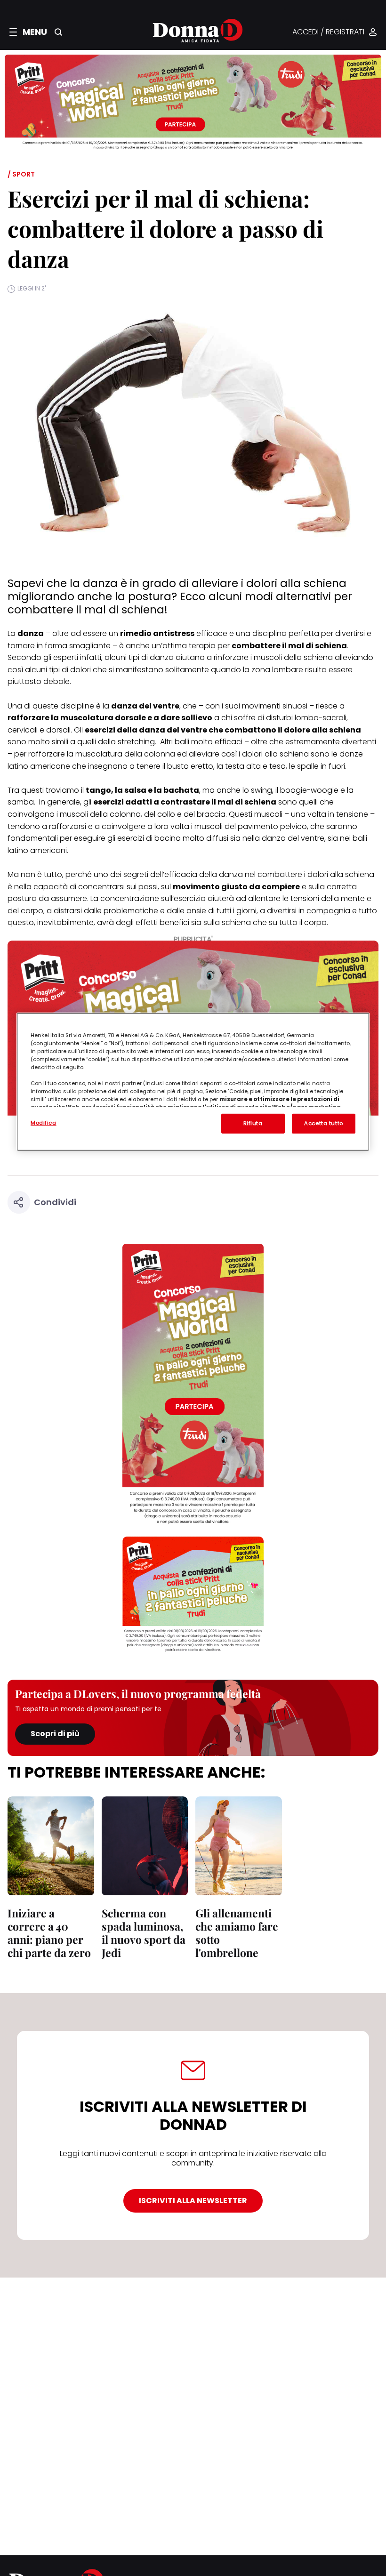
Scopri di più (55, 1734)
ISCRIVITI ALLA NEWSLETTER (193, 2201)
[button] (28, 32)
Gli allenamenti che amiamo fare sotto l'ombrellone (237, 1933)
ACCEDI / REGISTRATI (328, 32)
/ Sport (21, 174)
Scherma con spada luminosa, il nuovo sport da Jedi (144, 1933)
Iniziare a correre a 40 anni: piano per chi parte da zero (49, 1933)
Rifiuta (253, 1123)
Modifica (44, 1123)
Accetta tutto (323, 1123)
